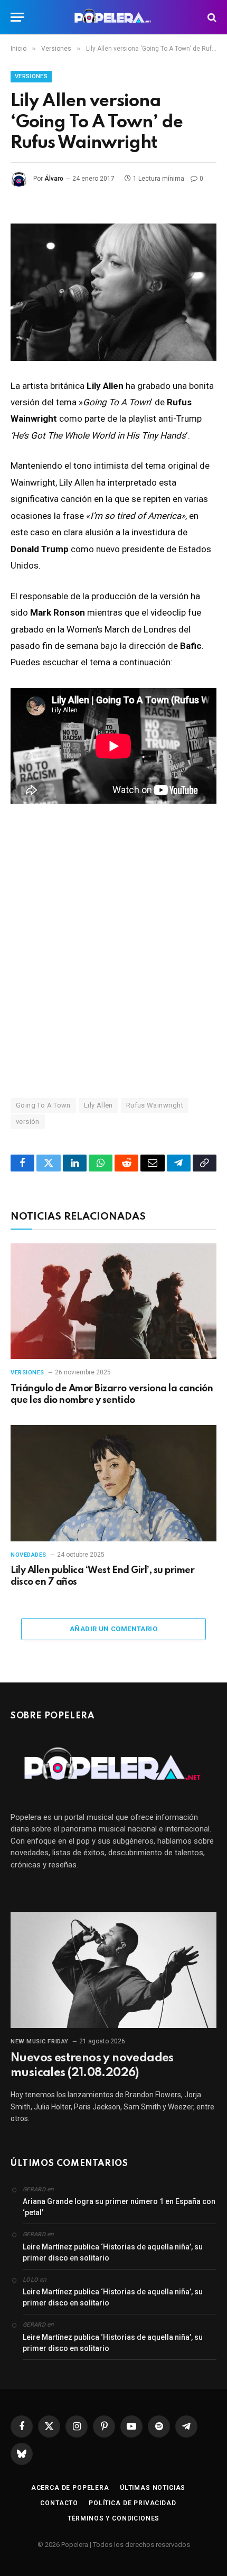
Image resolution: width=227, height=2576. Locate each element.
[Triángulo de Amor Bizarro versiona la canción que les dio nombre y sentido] (113, 1301)
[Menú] (17, 17)
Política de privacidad (132, 2503)
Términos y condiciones (113, 2518)
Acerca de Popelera (70, 2488)
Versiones (31, 76)
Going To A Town (43, 1105)
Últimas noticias (153, 2488)
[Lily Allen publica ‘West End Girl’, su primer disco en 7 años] (113, 1483)
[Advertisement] (113, 950)
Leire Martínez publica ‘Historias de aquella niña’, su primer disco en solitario (113, 2252)
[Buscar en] (211, 17)
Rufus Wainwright (155, 1105)
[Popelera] (114, 17)
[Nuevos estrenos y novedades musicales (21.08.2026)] (113, 1970)
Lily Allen (98, 1105)
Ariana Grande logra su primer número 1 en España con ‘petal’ (119, 2207)
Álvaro (54, 179)
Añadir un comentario (113, 1629)
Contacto (59, 2503)
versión (28, 1122)
